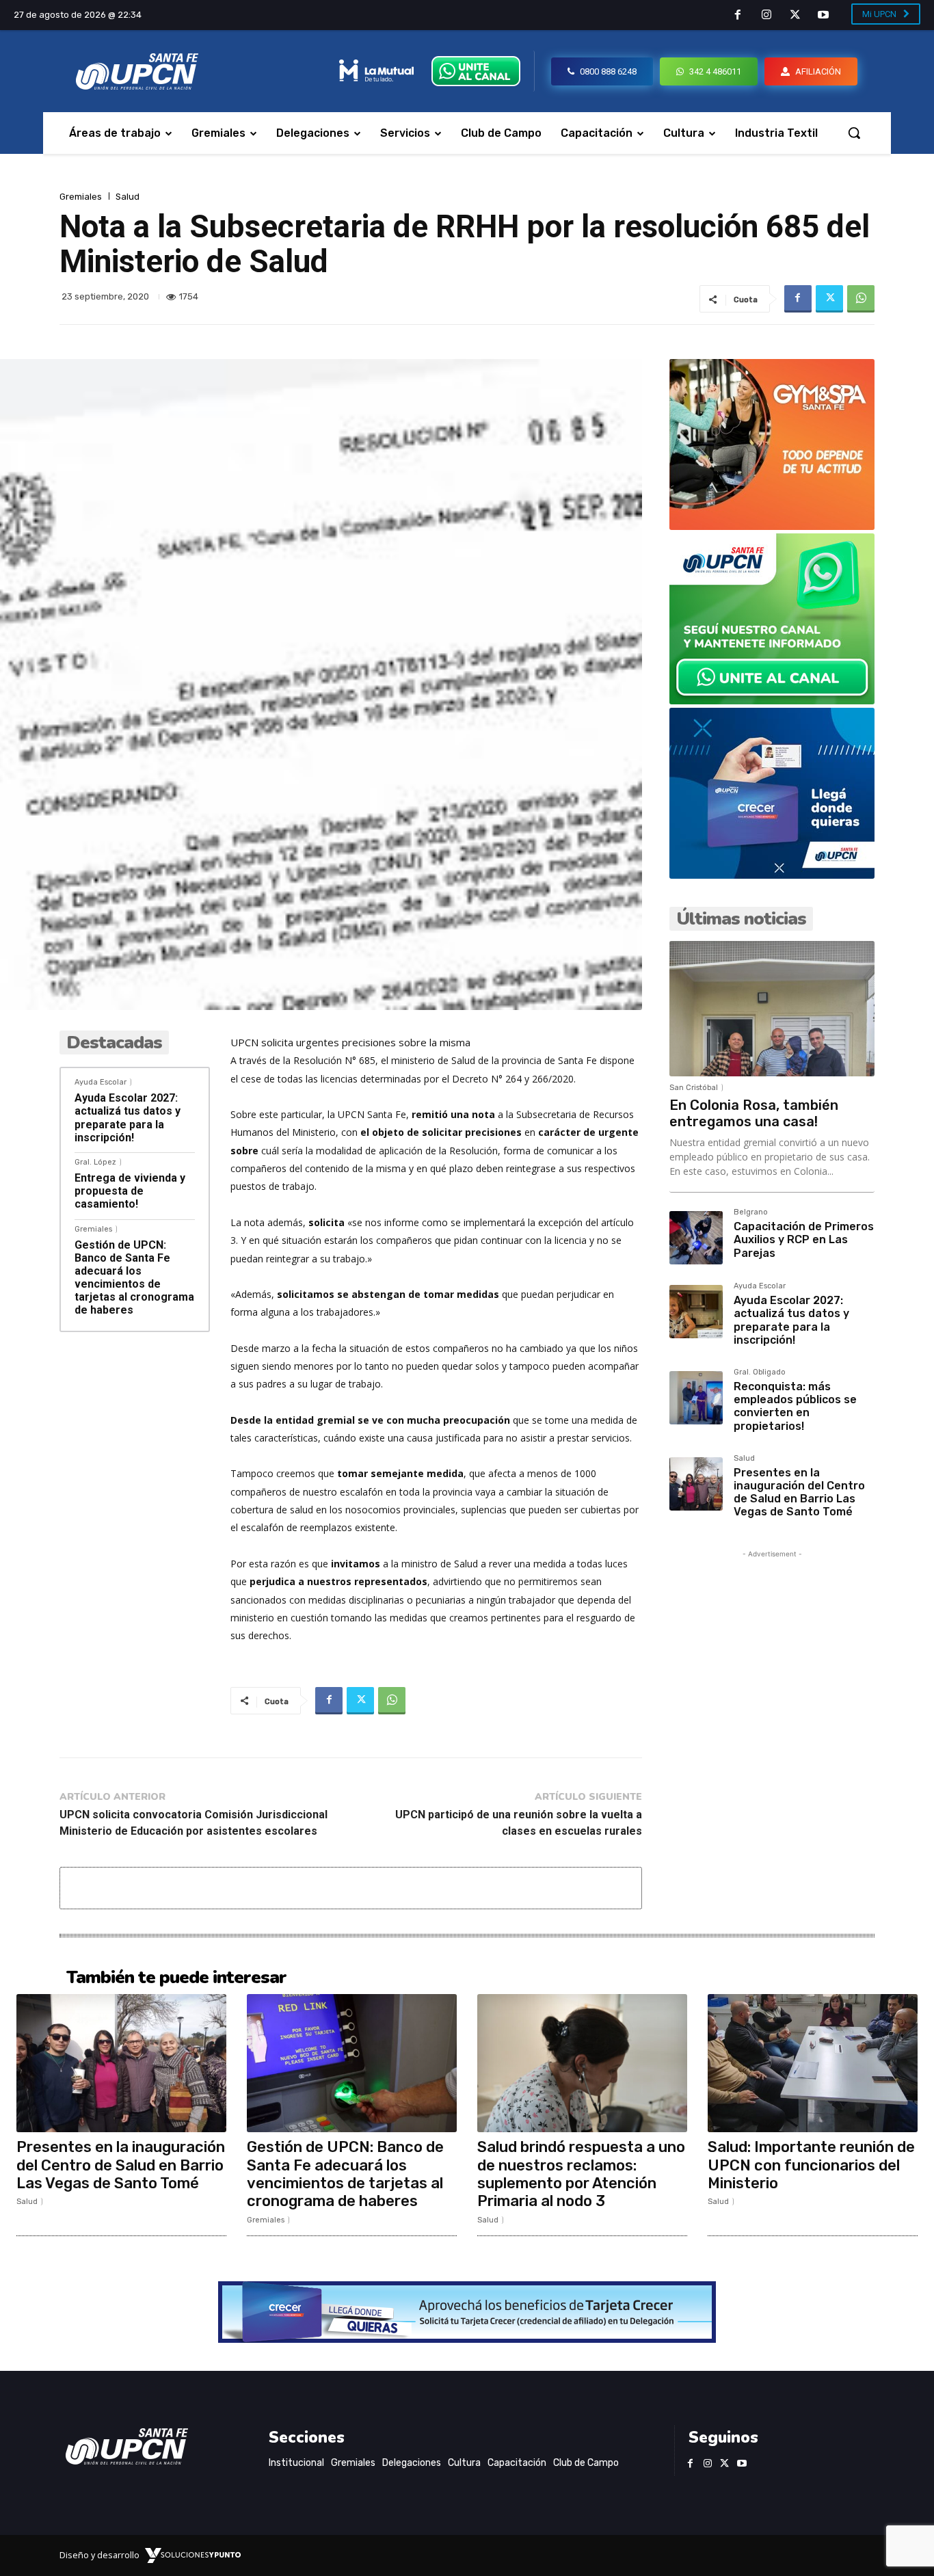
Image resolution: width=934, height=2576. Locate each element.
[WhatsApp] (861, 299)
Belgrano (751, 1212)
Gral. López (95, 1162)
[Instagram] (766, 16)
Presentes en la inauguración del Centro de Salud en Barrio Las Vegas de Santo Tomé (799, 1492)
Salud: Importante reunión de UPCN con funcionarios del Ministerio (811, 2165)
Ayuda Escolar (101, 1082)
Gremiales (81, 197)
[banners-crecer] (772, 875)
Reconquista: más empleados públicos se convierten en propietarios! (795, 1406)
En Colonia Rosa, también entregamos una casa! (754, 1113)
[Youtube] (823, 16)
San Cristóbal (694, 1088)
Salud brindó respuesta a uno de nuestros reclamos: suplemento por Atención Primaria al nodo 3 (581, 2174)
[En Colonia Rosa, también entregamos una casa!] (772, 1009)
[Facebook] (738, 16)
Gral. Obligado (760, 1372)
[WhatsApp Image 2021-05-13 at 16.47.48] (772, 526)
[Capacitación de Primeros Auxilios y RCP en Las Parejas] (696, 1238)
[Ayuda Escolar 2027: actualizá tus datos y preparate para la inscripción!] (696, 1312)
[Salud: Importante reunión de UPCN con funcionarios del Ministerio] (813, 2063)
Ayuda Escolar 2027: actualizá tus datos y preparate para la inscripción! (128, 1118)
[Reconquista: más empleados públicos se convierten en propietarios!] (696, 1398)
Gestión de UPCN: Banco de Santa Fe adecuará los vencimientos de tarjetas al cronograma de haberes (134, 1278)
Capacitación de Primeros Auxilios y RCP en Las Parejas (804, 1239)
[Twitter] (795, 16)
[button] (854, 133)
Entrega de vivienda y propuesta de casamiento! (130, 1191)
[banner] (772, 701)
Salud (128, 197)
